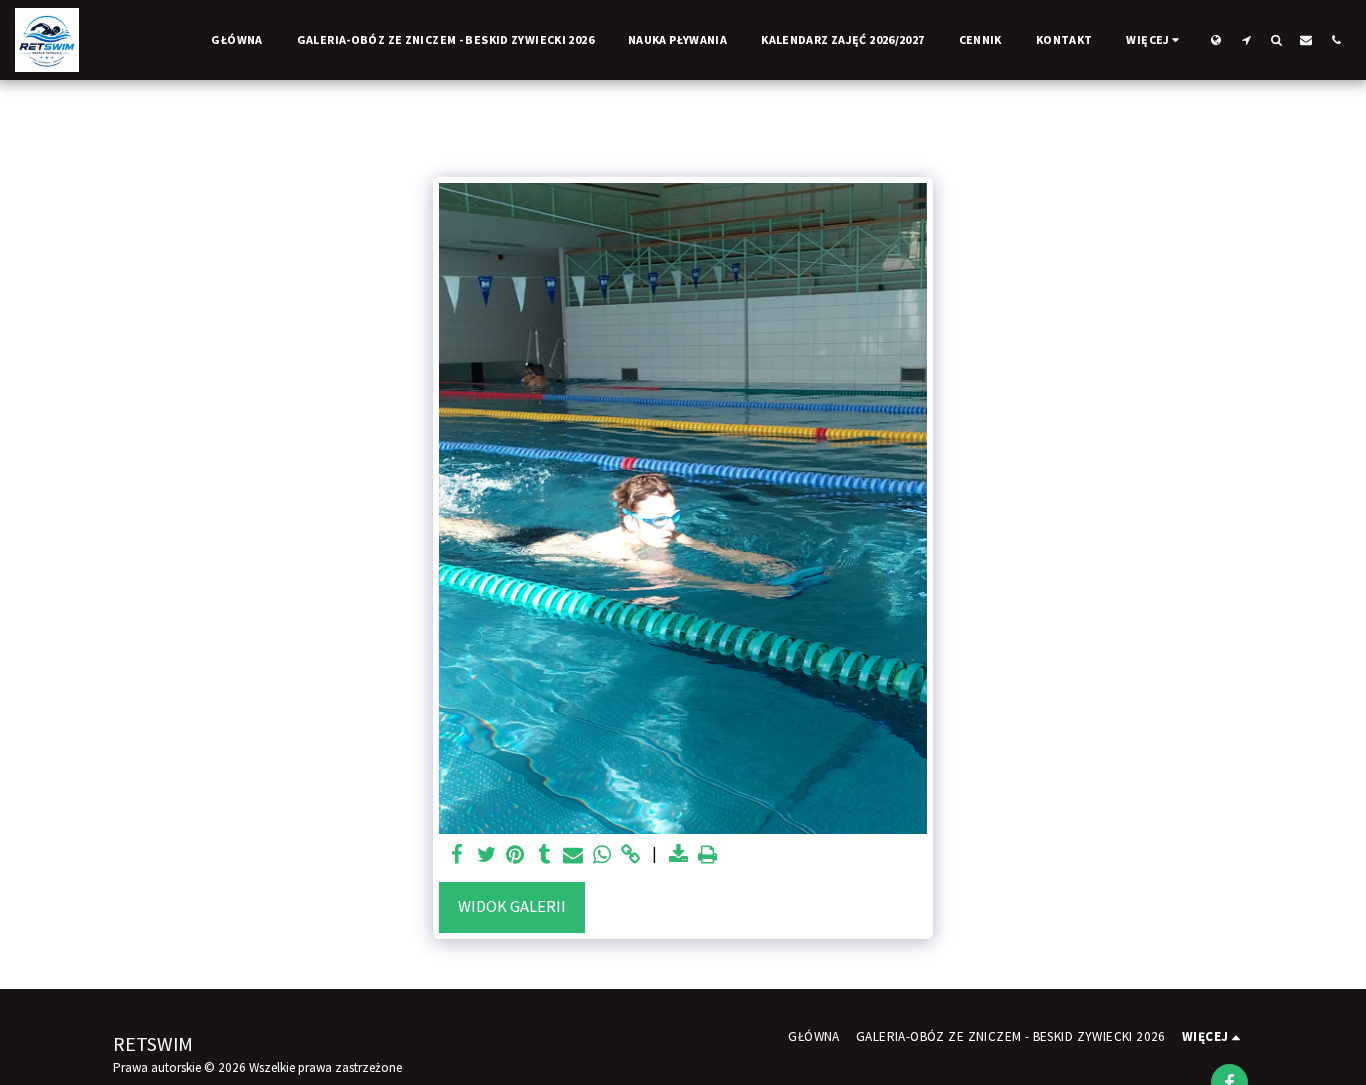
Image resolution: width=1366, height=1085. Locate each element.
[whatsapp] (602, 855)
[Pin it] (515, 855)
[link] (630, 855)
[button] (1246, 39)
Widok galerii (512, 906)
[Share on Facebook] (457, 855)
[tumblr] (544, 855)
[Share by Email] (573, 855)
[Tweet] (486, 855)
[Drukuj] (707, 855)
